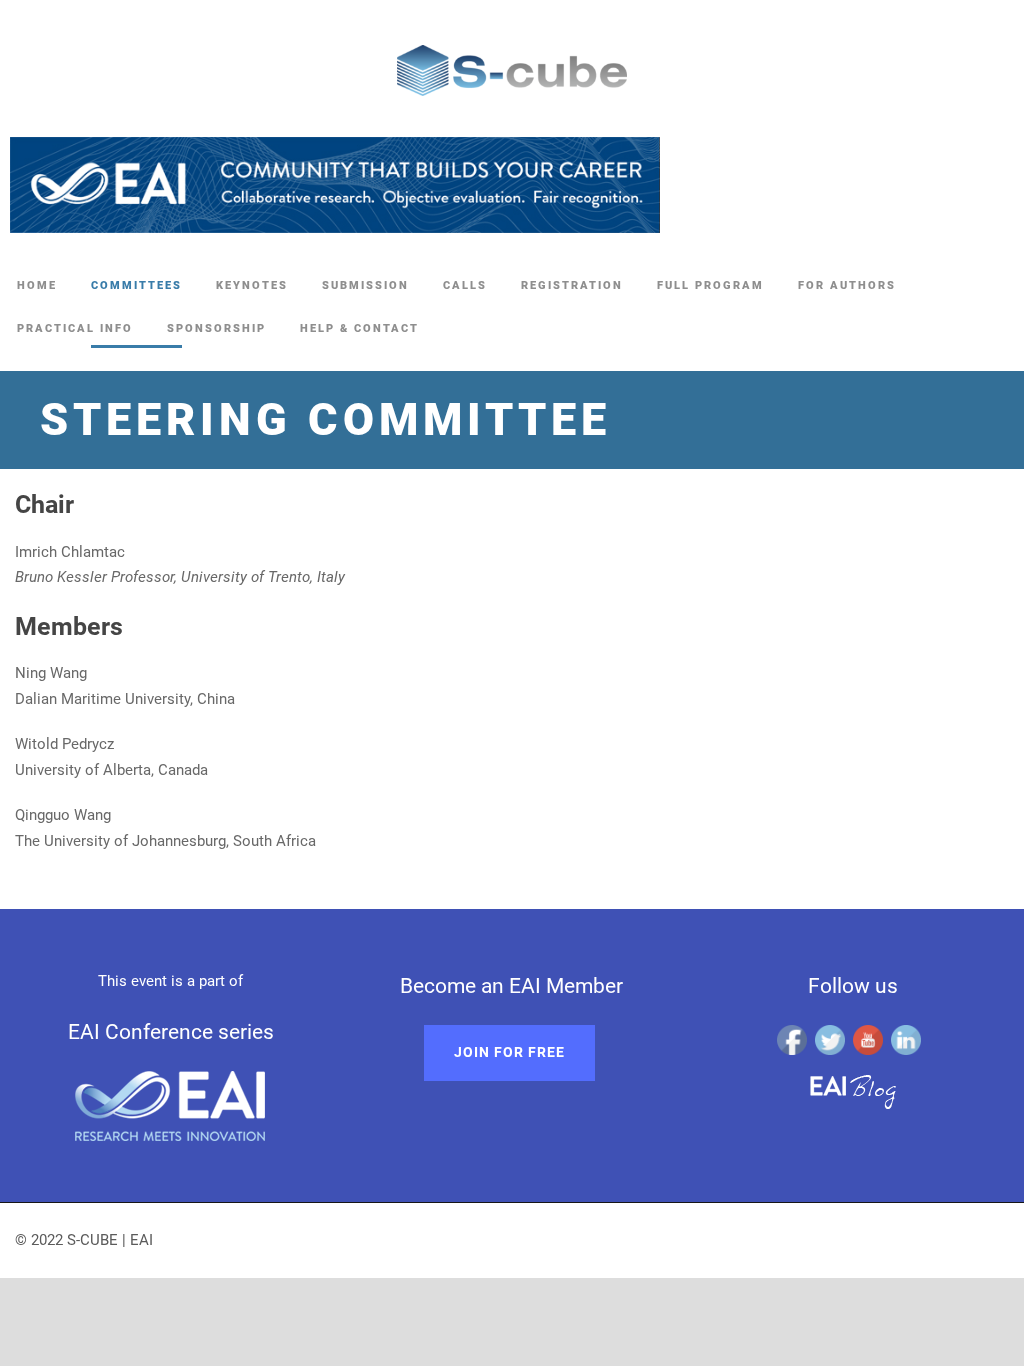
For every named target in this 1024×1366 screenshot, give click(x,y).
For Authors (847, 285)
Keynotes (252, 285)
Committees (136, 285)
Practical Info (75, 328)
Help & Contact (359, 328)
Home (37, 285)
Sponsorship (216, 328)
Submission (365, 285)
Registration (572, 285)
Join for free (509, 1052)
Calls (465, 285)
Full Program (710, 285)
